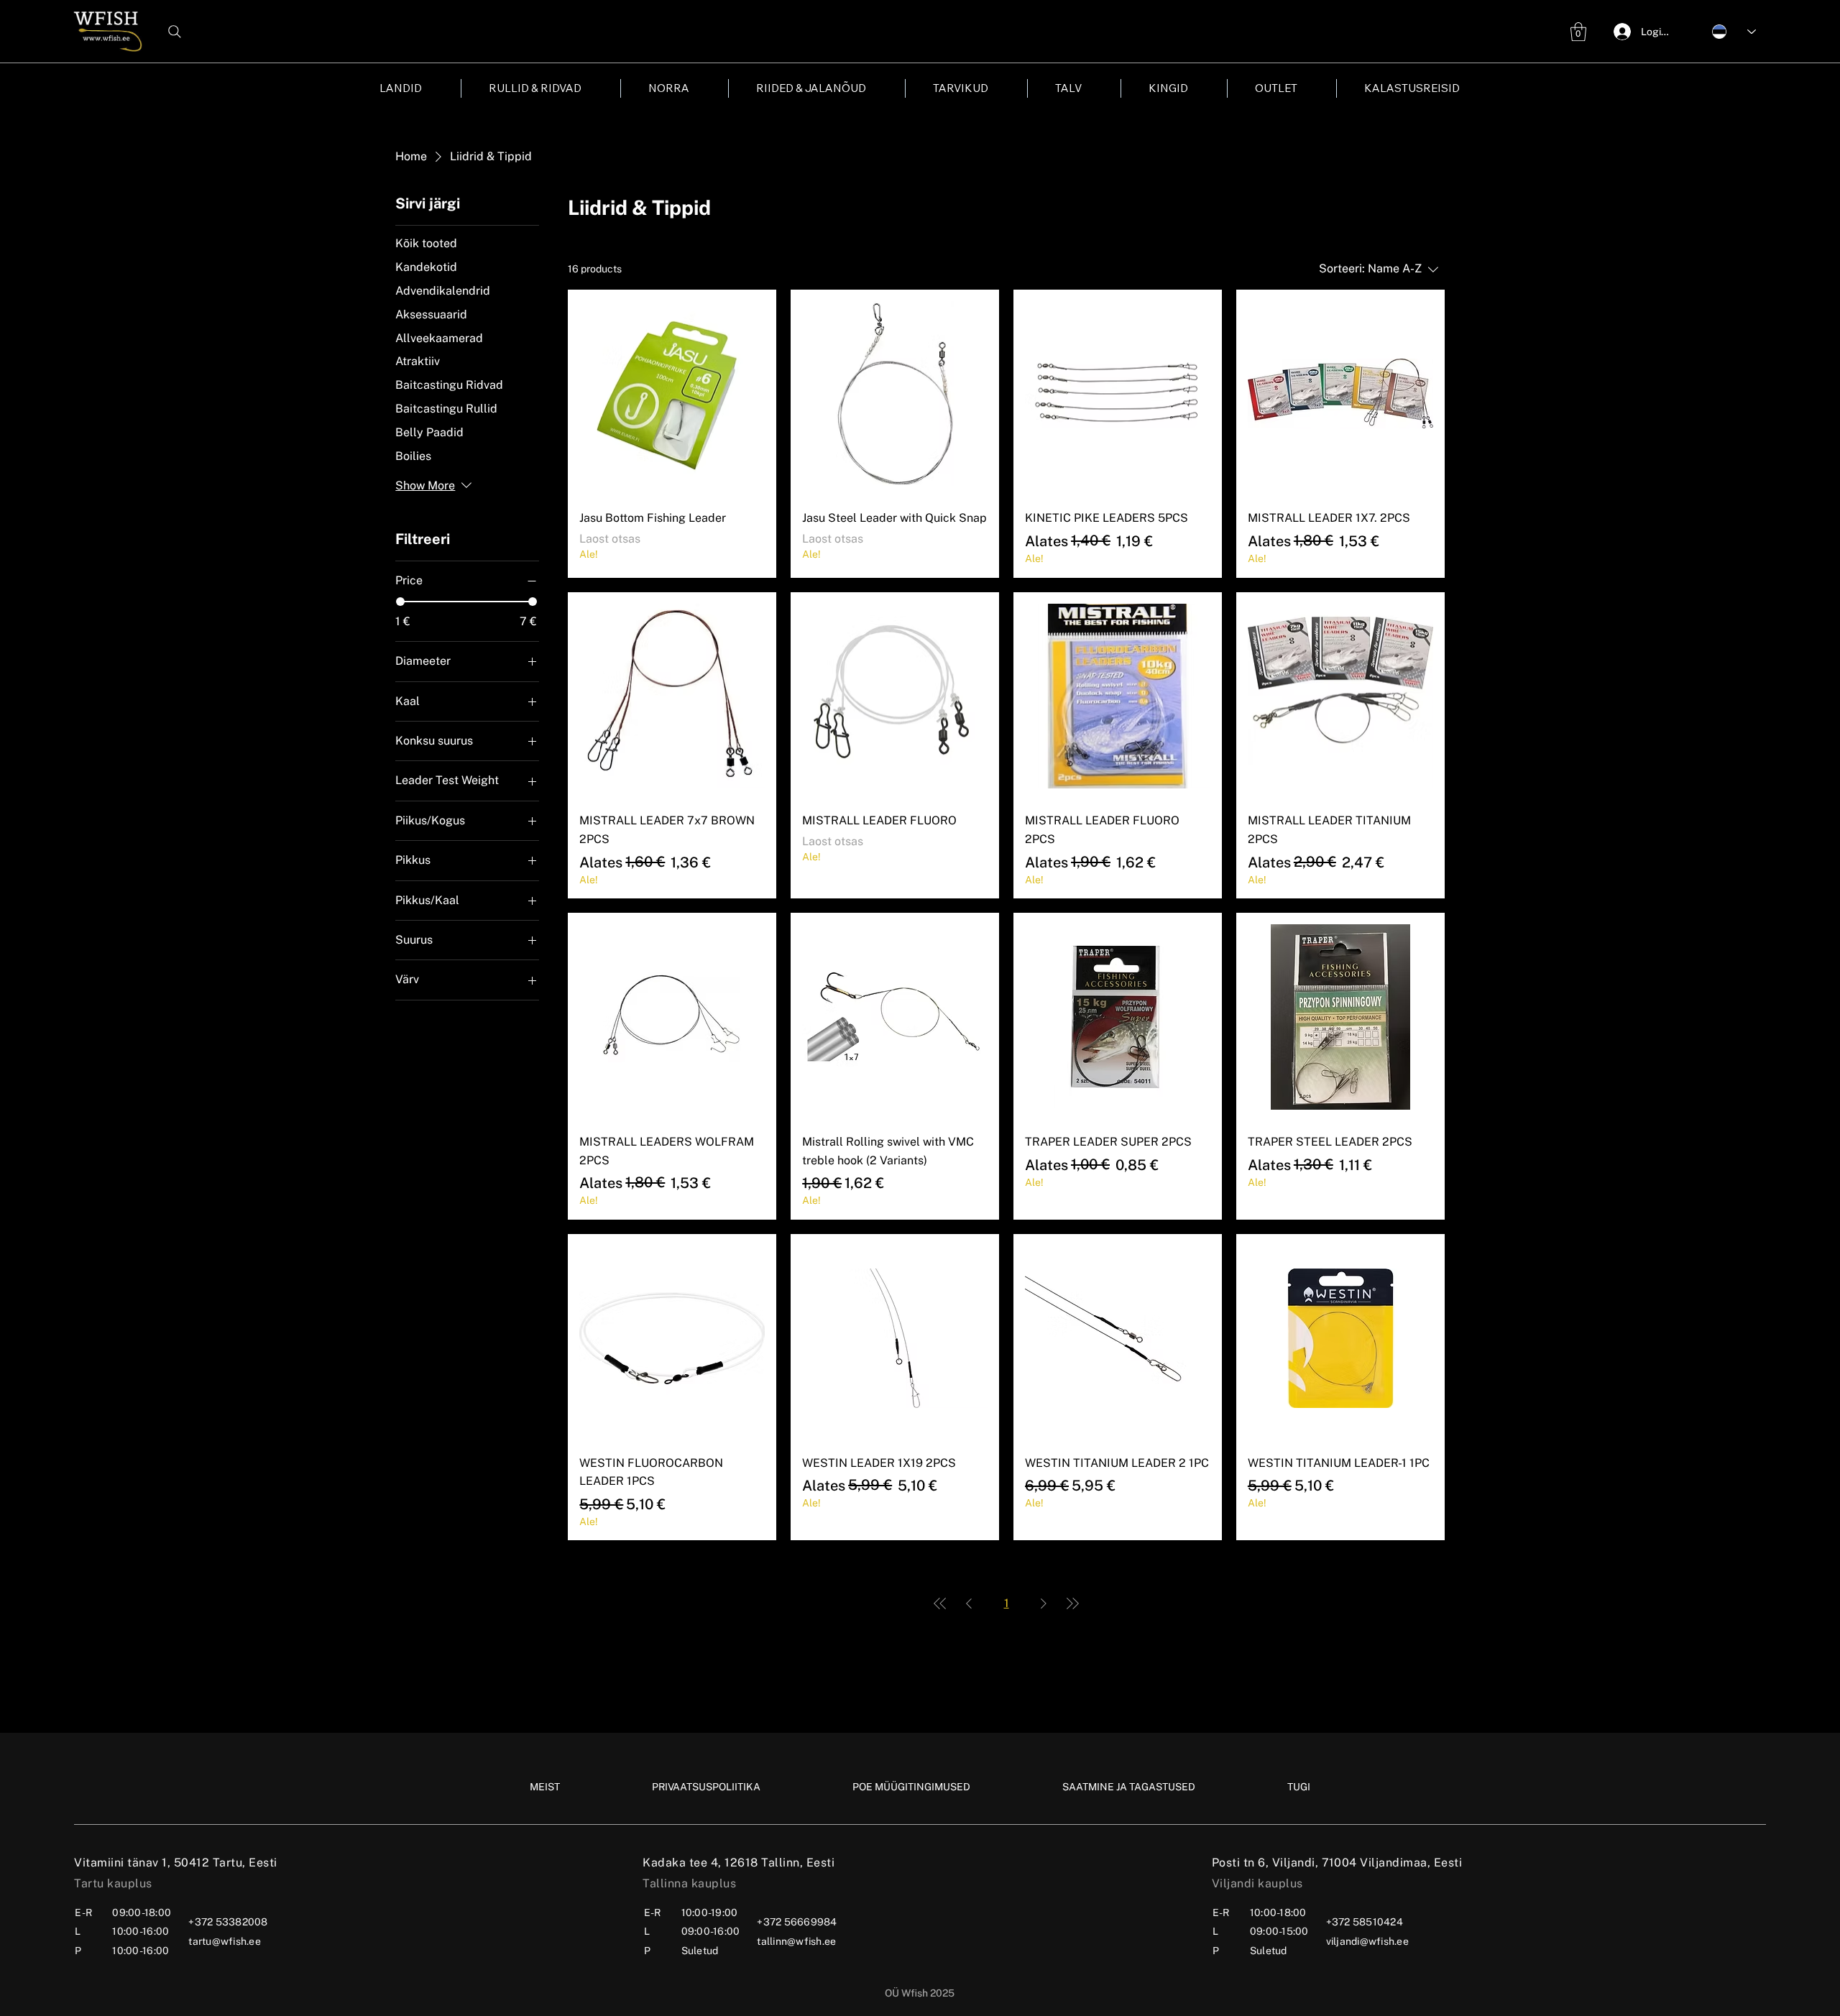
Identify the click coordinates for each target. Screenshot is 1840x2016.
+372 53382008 (228, 1922)
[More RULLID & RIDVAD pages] (589, 88)
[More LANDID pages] (430, 88)
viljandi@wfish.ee (1367, 1941)
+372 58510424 (1365, 1922)
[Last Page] (1072, 1603)
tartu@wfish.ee (225, 1941)
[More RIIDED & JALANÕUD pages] (874, 88)
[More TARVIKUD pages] (996, 88)
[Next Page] (1044, 1603)
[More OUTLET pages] (1305, 88)
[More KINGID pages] (1196, 88)
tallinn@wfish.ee (796, 1941)
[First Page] (940, 1603)
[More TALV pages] (1090, 88)
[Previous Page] (969, 1603)
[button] (1578, 32)
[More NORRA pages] (697, 88)
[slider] (400, 602)
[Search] (175, 32)
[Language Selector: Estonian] (1726, 31)
